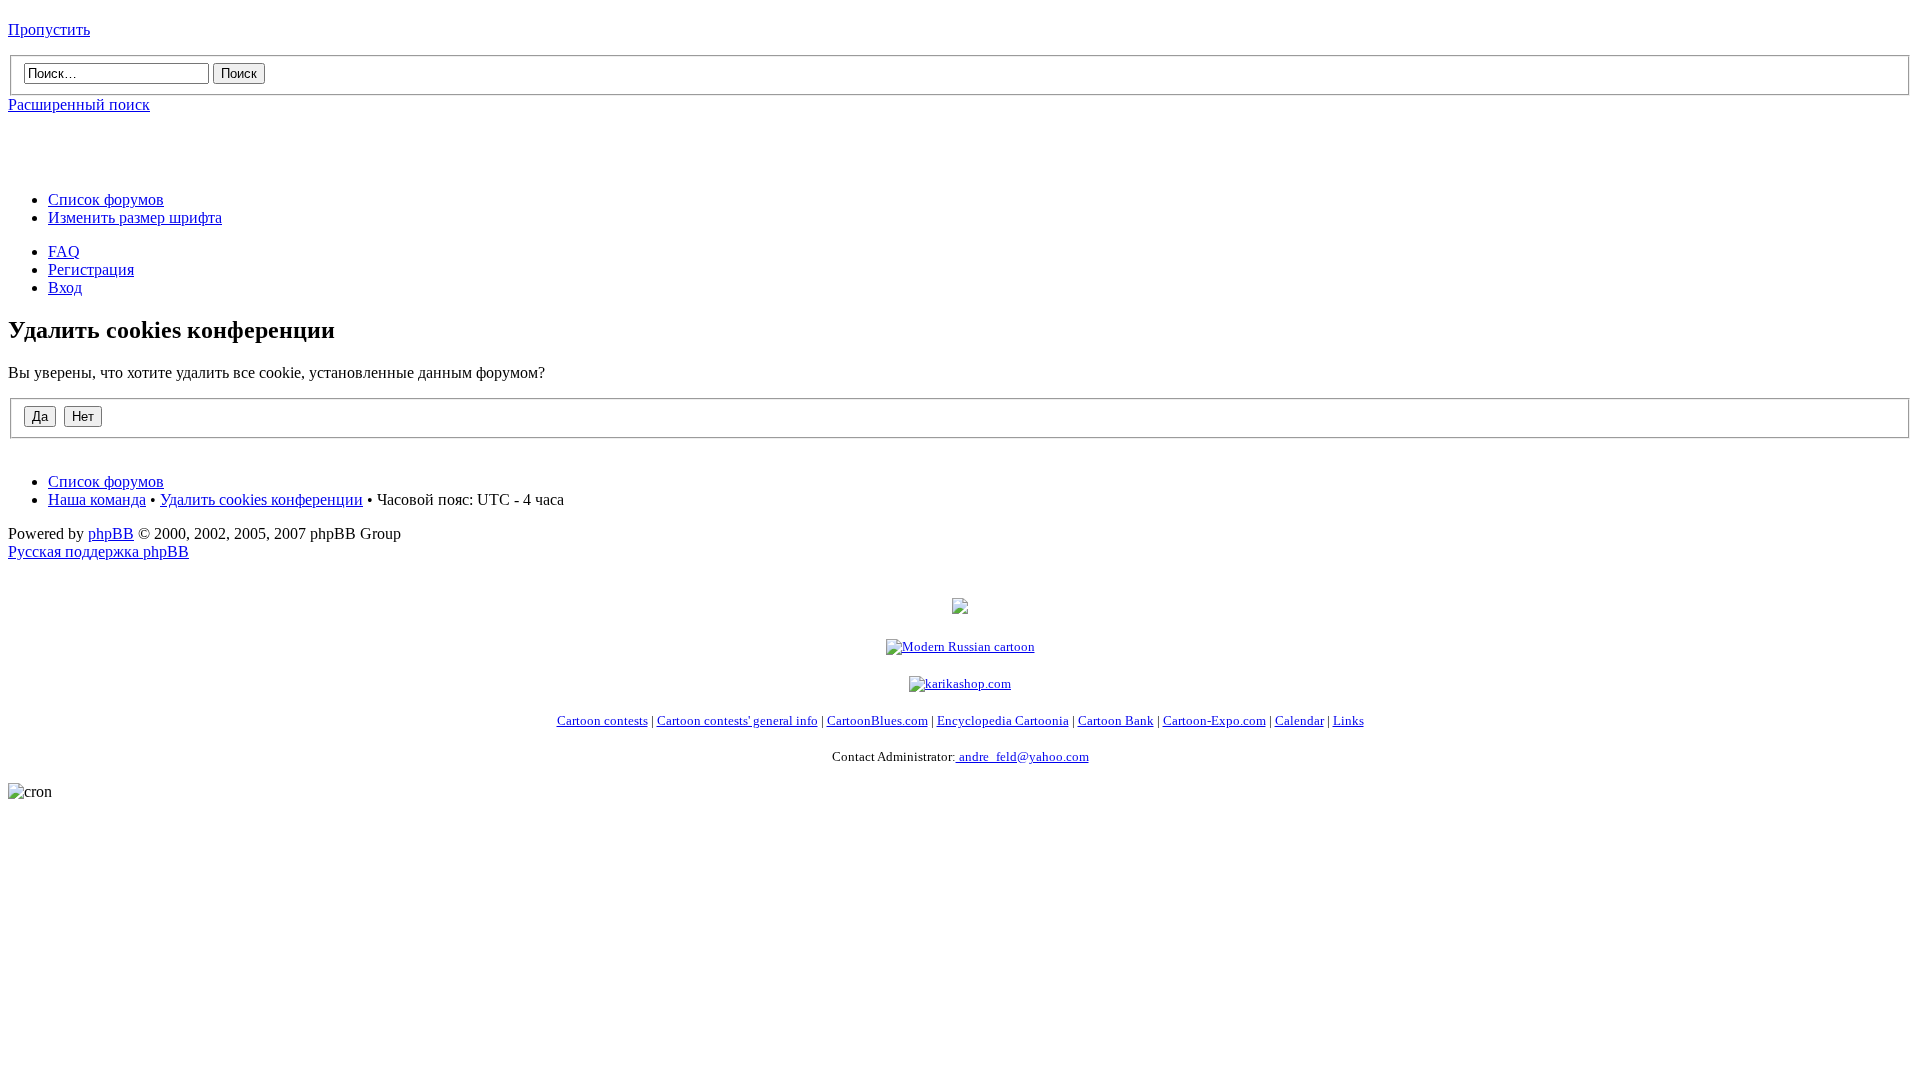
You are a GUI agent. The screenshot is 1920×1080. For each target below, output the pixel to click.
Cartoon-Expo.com (1214, 720)
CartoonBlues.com (877, 720)
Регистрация (91, 269)
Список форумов (106, 199)
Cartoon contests (602, 720)
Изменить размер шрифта (135, 217)
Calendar (1299, 720)
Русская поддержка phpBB (98, 551)
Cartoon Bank (1116, 720)
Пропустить (49, 29)
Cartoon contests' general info (737, 720)
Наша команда (97, 499)
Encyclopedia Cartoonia (1003, 720)
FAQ (64, 251)
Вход (65, 287)
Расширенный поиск (79, 104)
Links (1348, 720)
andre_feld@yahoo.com (1022, 756)
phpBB (111, 533)
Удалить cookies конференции (261, 499)
